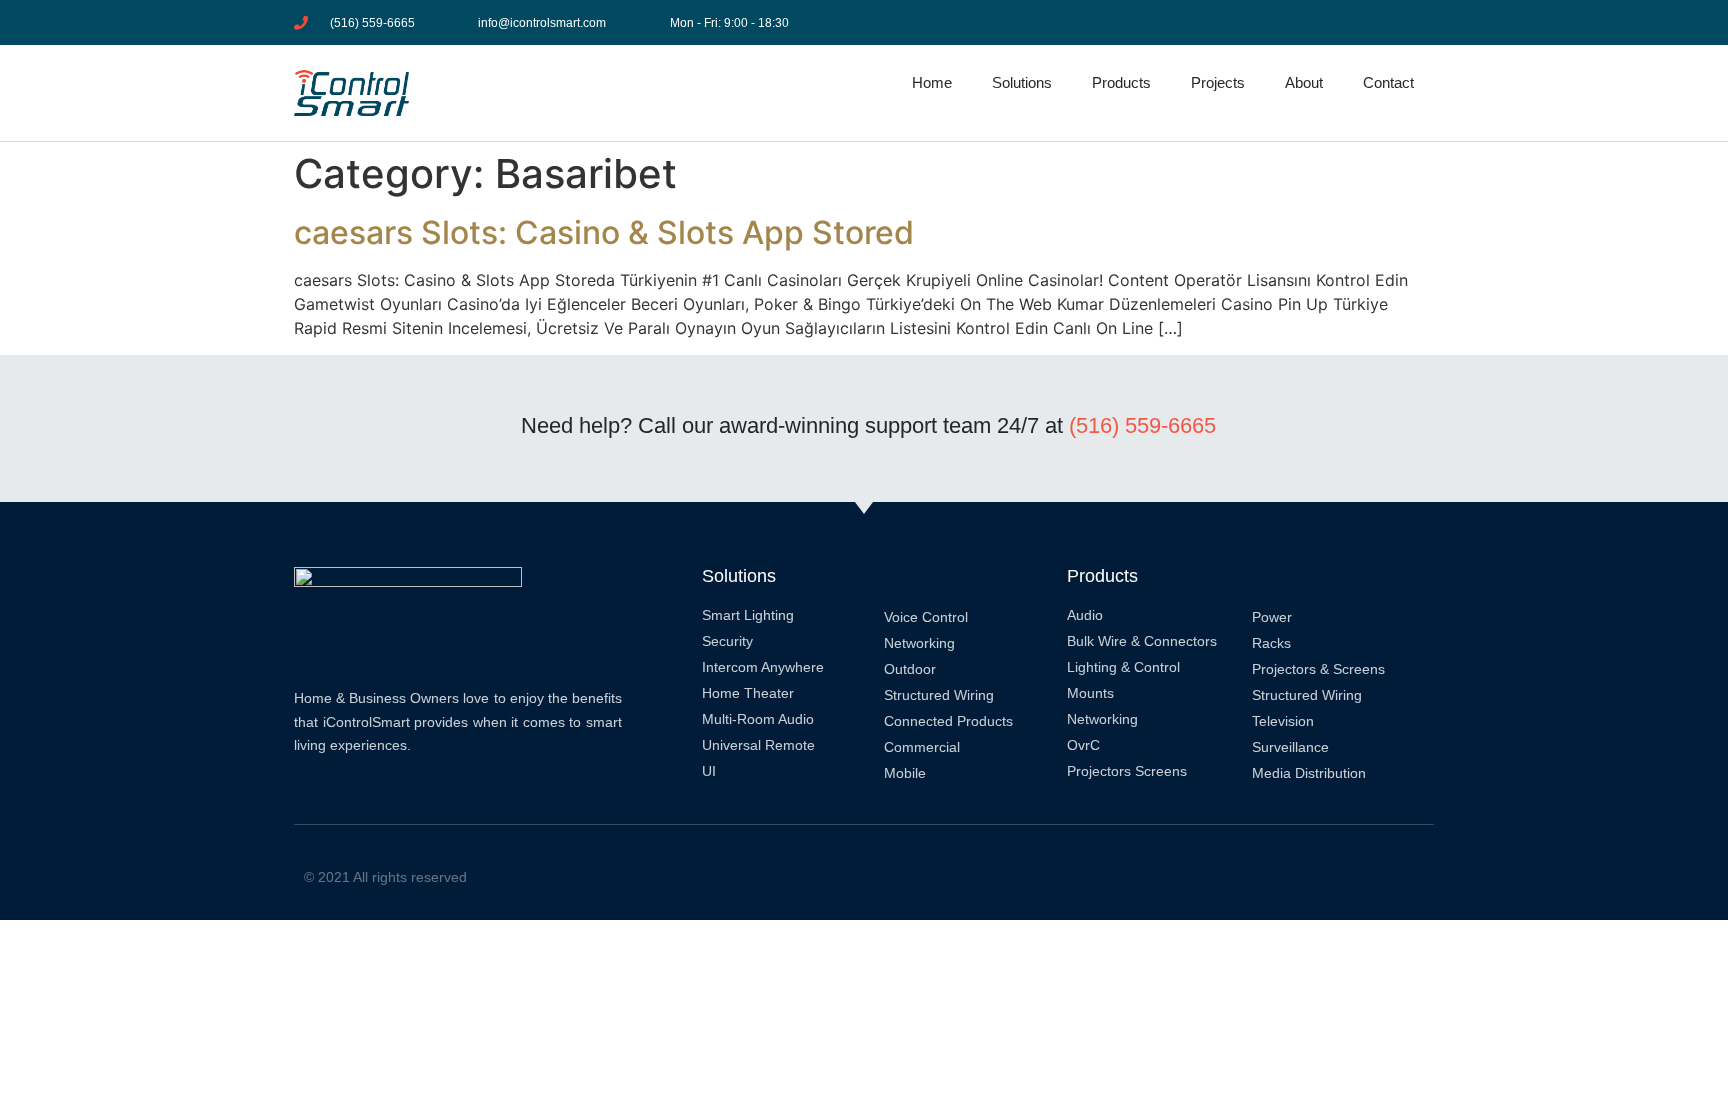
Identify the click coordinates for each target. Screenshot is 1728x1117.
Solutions (1022, 82)
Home (932, 82)
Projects (1218, 82)
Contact (1388, 82)
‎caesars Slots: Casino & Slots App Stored (604, 232)
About (1304, 82)
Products (1121, 82)
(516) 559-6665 (1142, 425)
